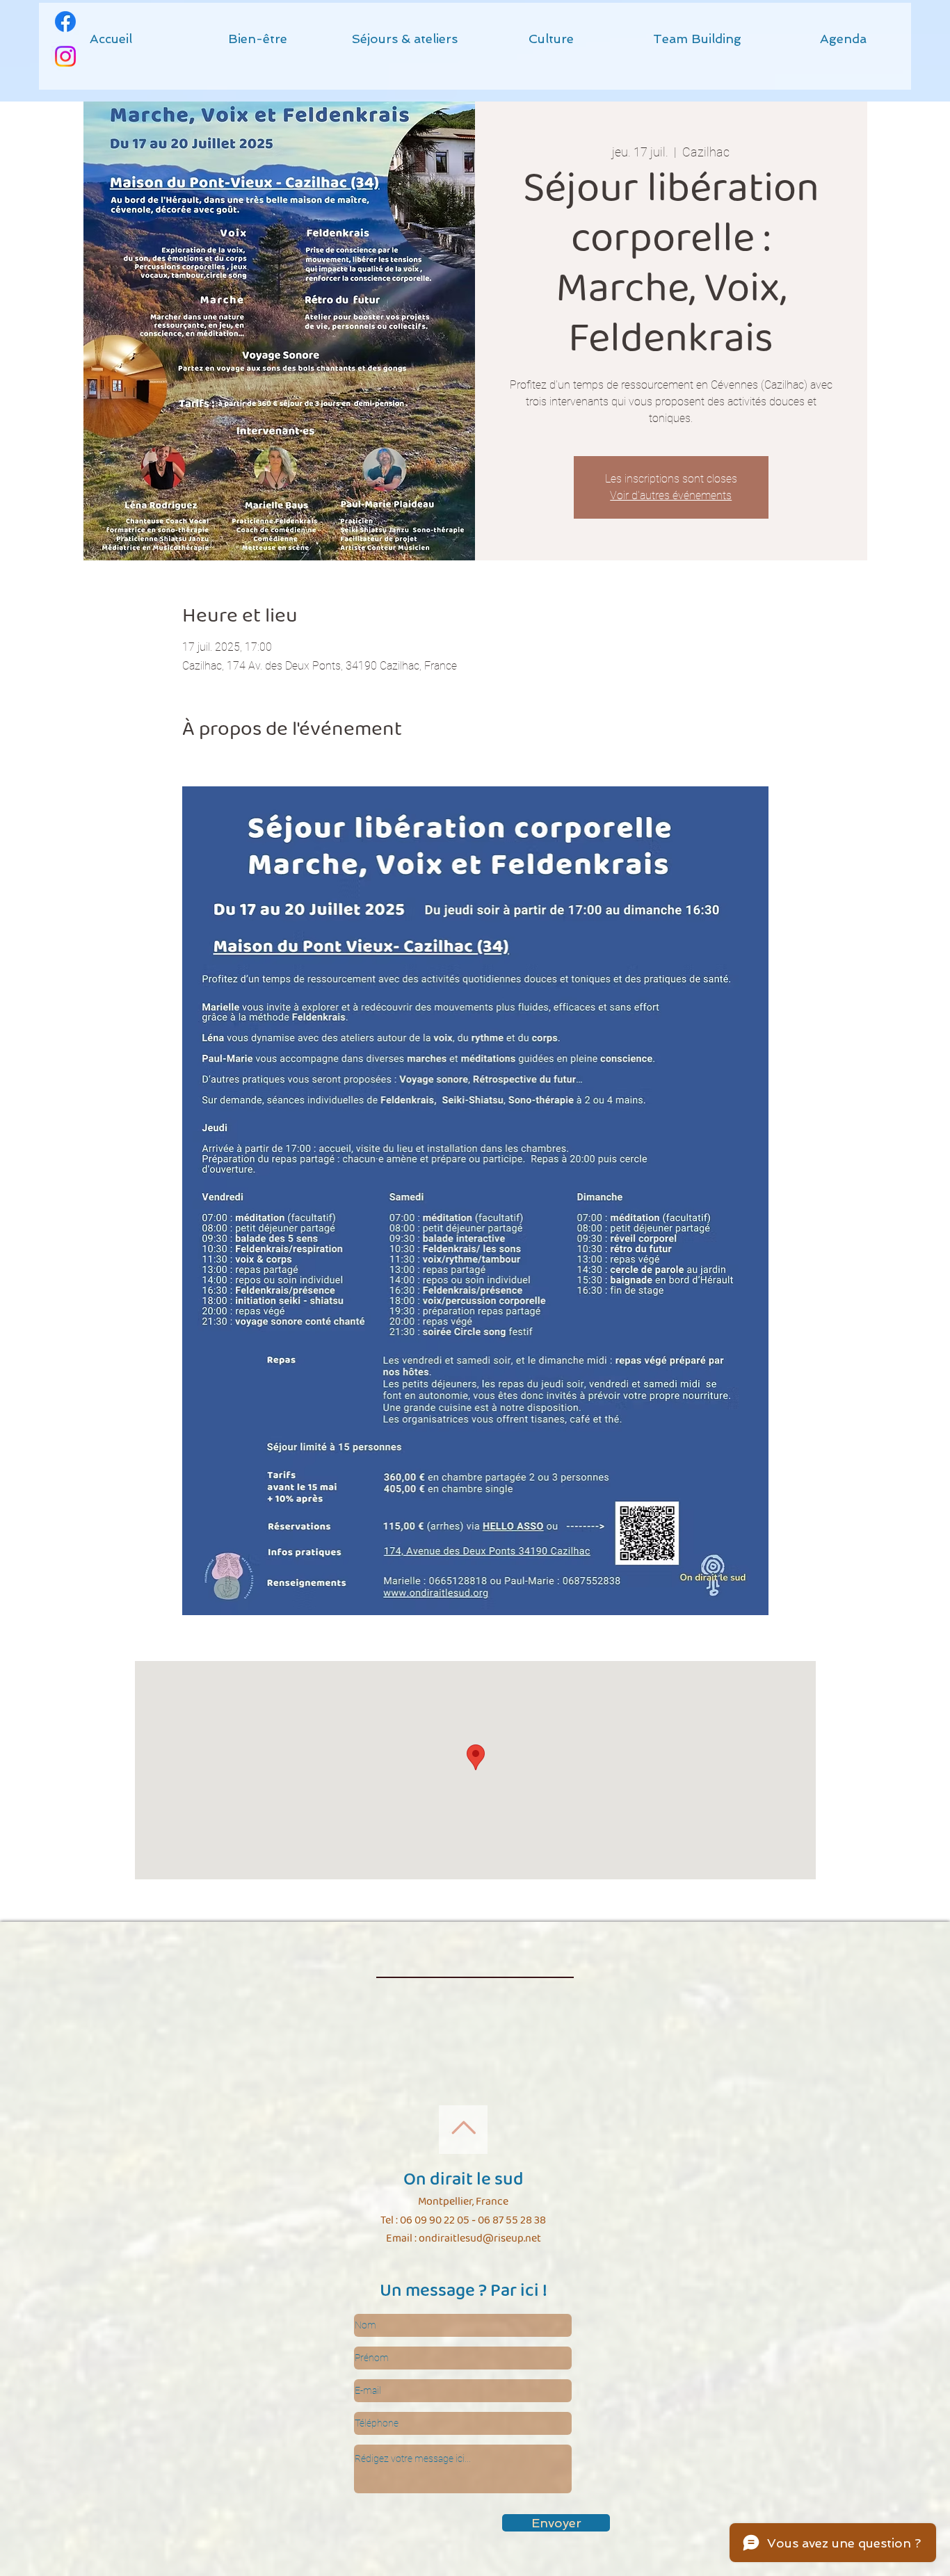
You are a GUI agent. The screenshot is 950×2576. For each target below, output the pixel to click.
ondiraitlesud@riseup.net (480, 2238)
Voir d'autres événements (671, 495)
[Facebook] (65, 22)
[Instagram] (65, 56)
